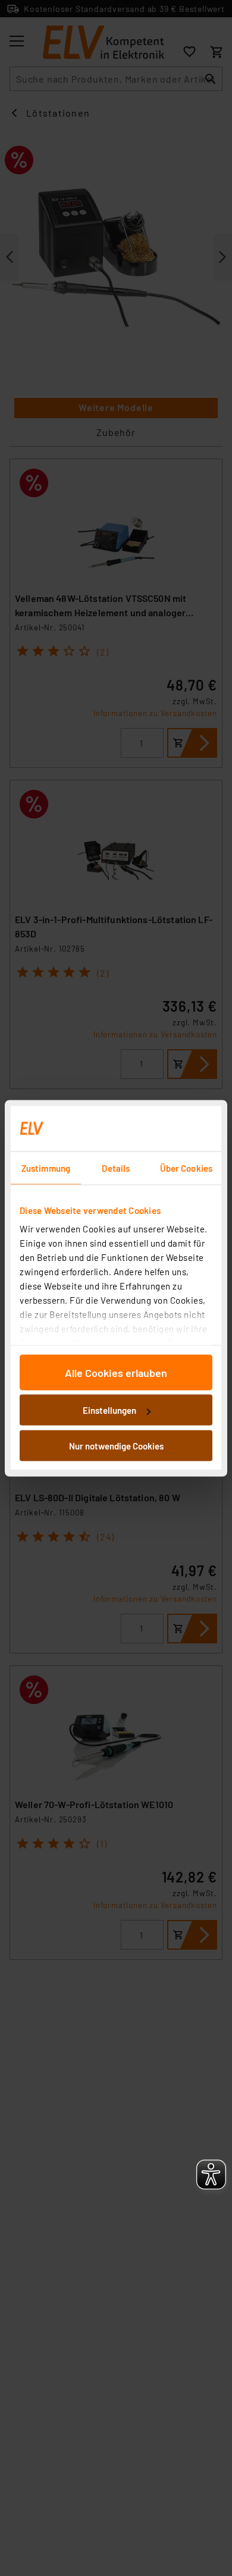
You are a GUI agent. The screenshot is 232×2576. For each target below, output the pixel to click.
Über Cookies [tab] (186, 1168)
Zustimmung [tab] (46, 1168)
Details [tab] (116, 1168)
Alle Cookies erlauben (116, 1372)
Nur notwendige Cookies (116, 1445)
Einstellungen (109, 1410)
